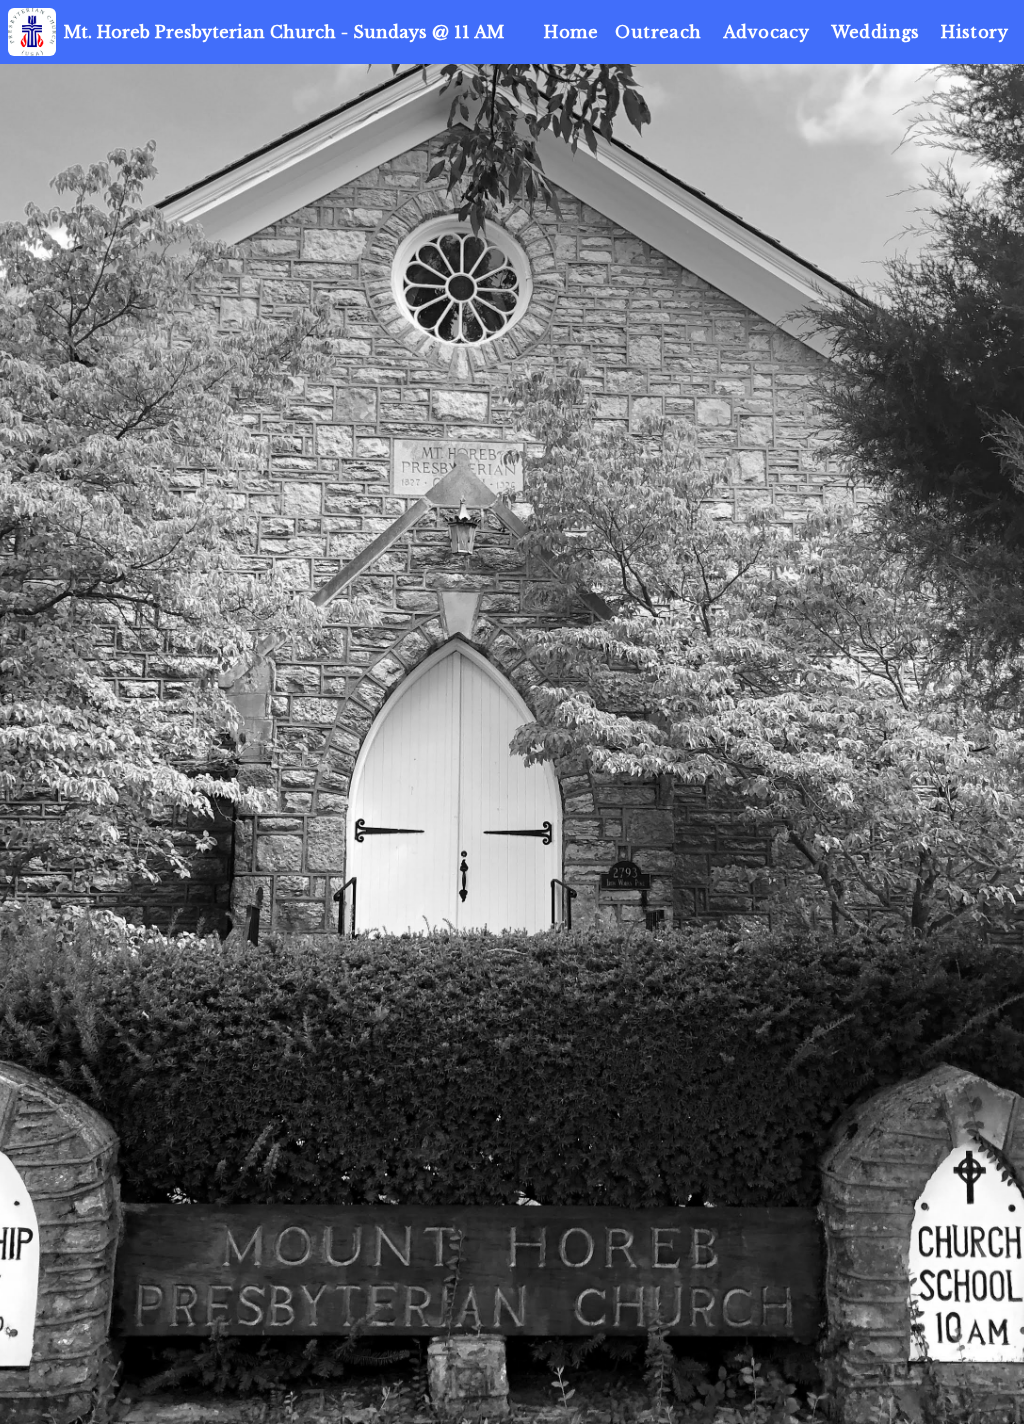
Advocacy (766, 32)
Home (571, 32)
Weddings (875, 32)
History (974, 32)
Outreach (658, 32)
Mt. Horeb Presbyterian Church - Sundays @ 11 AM (284, 32)
